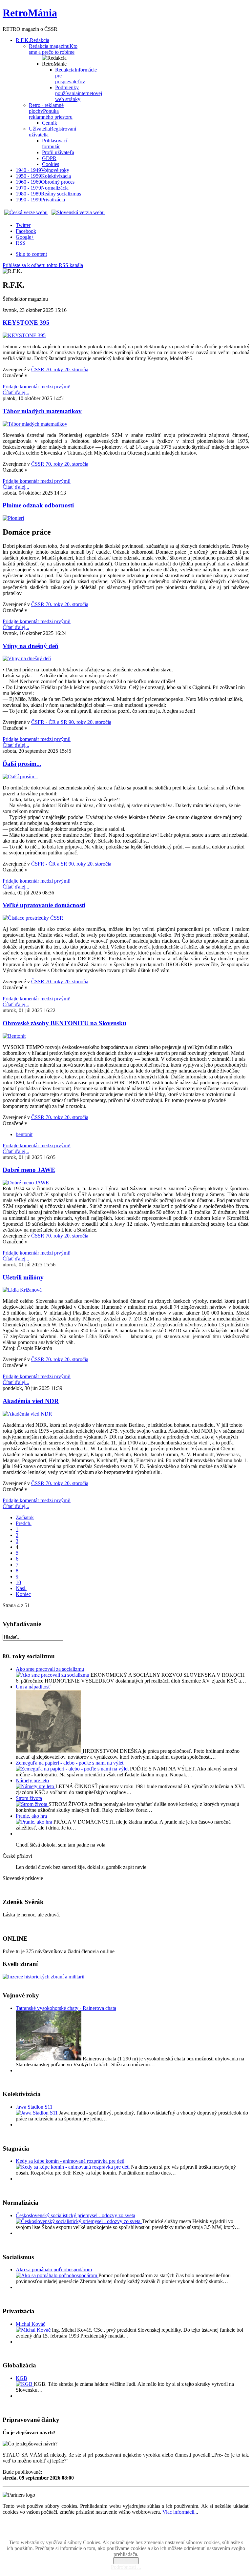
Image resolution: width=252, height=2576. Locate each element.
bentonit (24, 1134)
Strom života (29, 1798)
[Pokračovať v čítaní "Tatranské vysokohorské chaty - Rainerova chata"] (49, 2059)
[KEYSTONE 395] (24, 335)
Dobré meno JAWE (29, 1170)
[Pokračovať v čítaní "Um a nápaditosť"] (49, 1751)
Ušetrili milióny (23, 1277)
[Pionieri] (13, 518)
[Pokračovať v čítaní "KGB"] (25, 2384)
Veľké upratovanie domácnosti (44, 905)
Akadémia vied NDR (31, 1401)
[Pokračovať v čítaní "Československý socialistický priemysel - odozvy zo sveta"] (79, 2221)
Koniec (23, 1594)
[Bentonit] (14, 1036)
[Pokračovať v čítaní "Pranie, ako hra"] (35, 1822)
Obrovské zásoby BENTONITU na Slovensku (64, 1023)
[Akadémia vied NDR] (27, 1414)
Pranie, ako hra (31, 1816)
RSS (21, 243)
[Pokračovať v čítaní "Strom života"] (32, 1804)
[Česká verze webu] (26, 212)
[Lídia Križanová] (22, 1290)
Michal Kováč (31, 2324)
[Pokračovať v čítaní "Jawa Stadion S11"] (37, 2113)
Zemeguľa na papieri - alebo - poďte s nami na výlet (70, 1763)
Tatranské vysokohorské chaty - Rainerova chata (66, 2008)
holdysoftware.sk (140, 2532)
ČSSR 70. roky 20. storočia (60, 369)
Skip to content (31, 254)
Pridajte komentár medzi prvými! (37, 387)
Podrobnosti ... (126, 2567)
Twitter (23, 225)
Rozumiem (126, 2561)
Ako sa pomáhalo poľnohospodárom (54, 2269)
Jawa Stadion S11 (34, 2107)
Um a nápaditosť (33, 1687)
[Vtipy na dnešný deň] (27, 658)
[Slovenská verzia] (78, 212)
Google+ (25, 237)
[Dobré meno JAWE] (26, 1183)
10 (18, 1582)
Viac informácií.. (180, 2512)
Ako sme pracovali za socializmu (50, 1669)
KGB (21, 2378)
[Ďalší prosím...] (20, 777)
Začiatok (25, 1517)
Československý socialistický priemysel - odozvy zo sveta (75, 2215)
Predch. (24, 1523)
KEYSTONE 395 (26, 323)
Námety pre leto (32, 1780)
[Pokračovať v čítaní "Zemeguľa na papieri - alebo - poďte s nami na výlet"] (73, 1769)
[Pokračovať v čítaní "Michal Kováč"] (34, 2330)
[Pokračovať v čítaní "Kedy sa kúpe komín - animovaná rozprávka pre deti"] (73, 2167)
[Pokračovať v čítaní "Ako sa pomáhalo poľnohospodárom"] (57, 2275)
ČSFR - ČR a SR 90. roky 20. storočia (71, 722)
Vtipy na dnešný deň (31, 646)
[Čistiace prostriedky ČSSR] (33, 918)
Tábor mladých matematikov (42, 411)
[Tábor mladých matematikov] (35, 424)
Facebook (26, 231)
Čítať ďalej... (16, 392)
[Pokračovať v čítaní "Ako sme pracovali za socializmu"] (53, 1675)
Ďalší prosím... (22, 764)
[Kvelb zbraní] (43, 1977)
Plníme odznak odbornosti (38, 505)
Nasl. (21, 1588)
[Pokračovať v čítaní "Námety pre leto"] (36, 1786)
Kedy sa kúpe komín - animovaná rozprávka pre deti (70, 2161)
